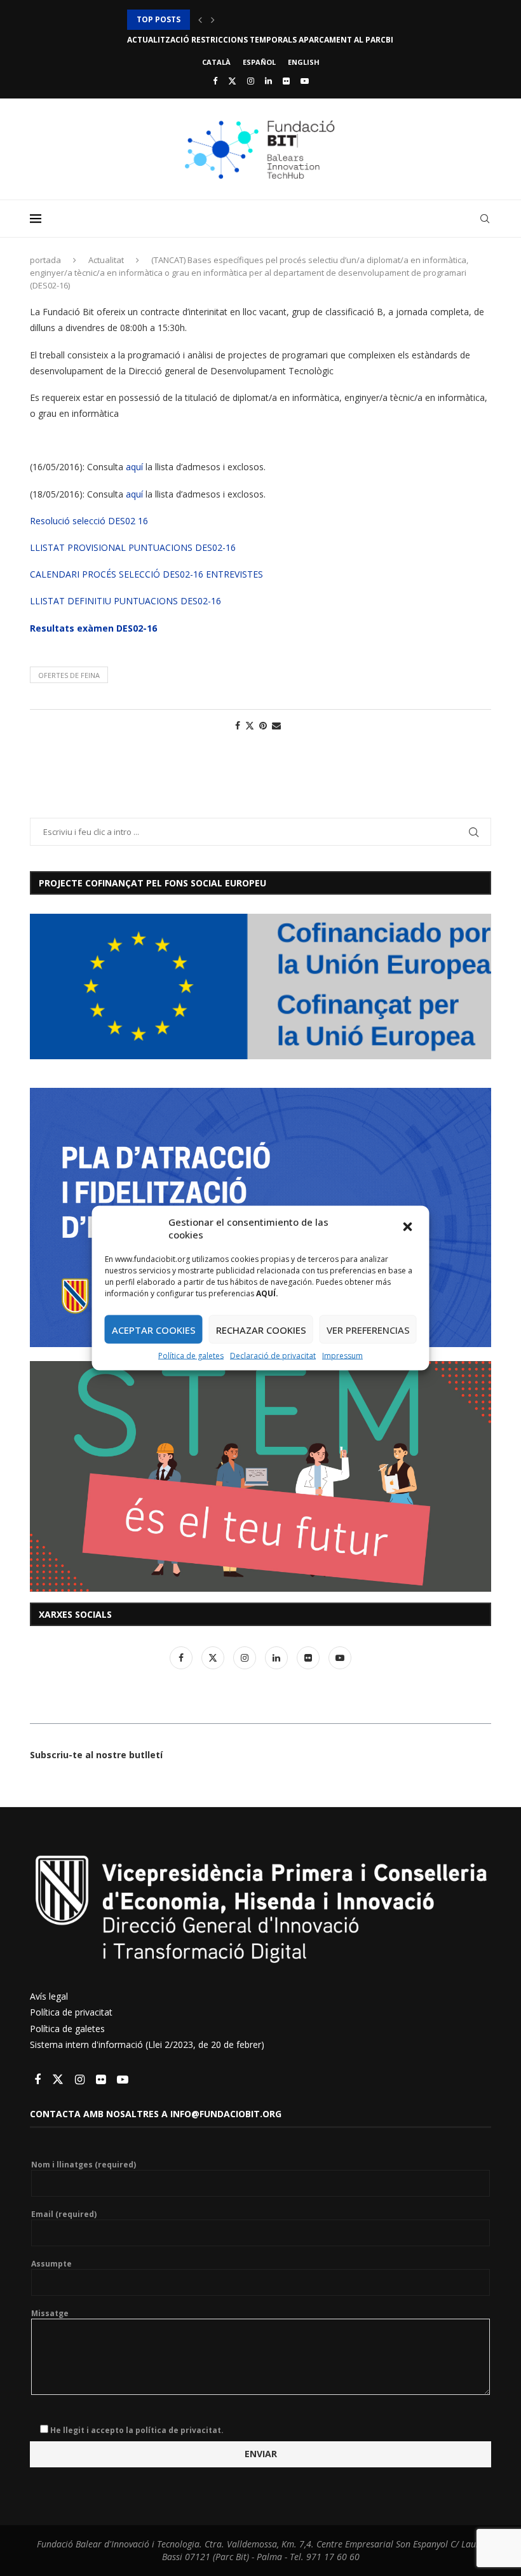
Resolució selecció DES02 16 (89, 521)
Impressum (342, 1356)
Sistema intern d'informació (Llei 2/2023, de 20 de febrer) (147, 2044)
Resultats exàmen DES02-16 (93, 628)
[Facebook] (215, 81)
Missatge (50, 2314)
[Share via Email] (276, 725)
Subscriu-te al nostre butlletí (96, 1755)
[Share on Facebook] (238, 725)
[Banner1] (260, 986)
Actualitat (106, 260)
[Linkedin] (268, 81)
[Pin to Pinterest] (263, 725)
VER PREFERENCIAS (368, 1329)
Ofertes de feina (69, 675)
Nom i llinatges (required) (84, 2165)
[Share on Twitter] (250, 725)
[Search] (485, 219)
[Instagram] (251, 81)
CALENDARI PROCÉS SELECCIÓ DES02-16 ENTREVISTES (146, 574)
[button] (409, 1228)
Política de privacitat (71, 2012)
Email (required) (64, 2214)
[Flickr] (286, 81)
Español (259, 62)
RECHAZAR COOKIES (261, 1329)
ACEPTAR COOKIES (154, 1329)
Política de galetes (191, 1356)
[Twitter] (232, 81)
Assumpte (51, 2264)
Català (216, 62)
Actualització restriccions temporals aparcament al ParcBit (263, 19)
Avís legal (49, 1996)
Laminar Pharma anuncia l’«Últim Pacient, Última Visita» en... (261, 40)
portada (45, 260)
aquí (134, 467)
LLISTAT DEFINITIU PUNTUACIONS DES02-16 (125, 601)
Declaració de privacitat (273, 1356)
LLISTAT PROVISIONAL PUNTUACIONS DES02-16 (133, 547)
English (304, 62)
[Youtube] (305, 81)
